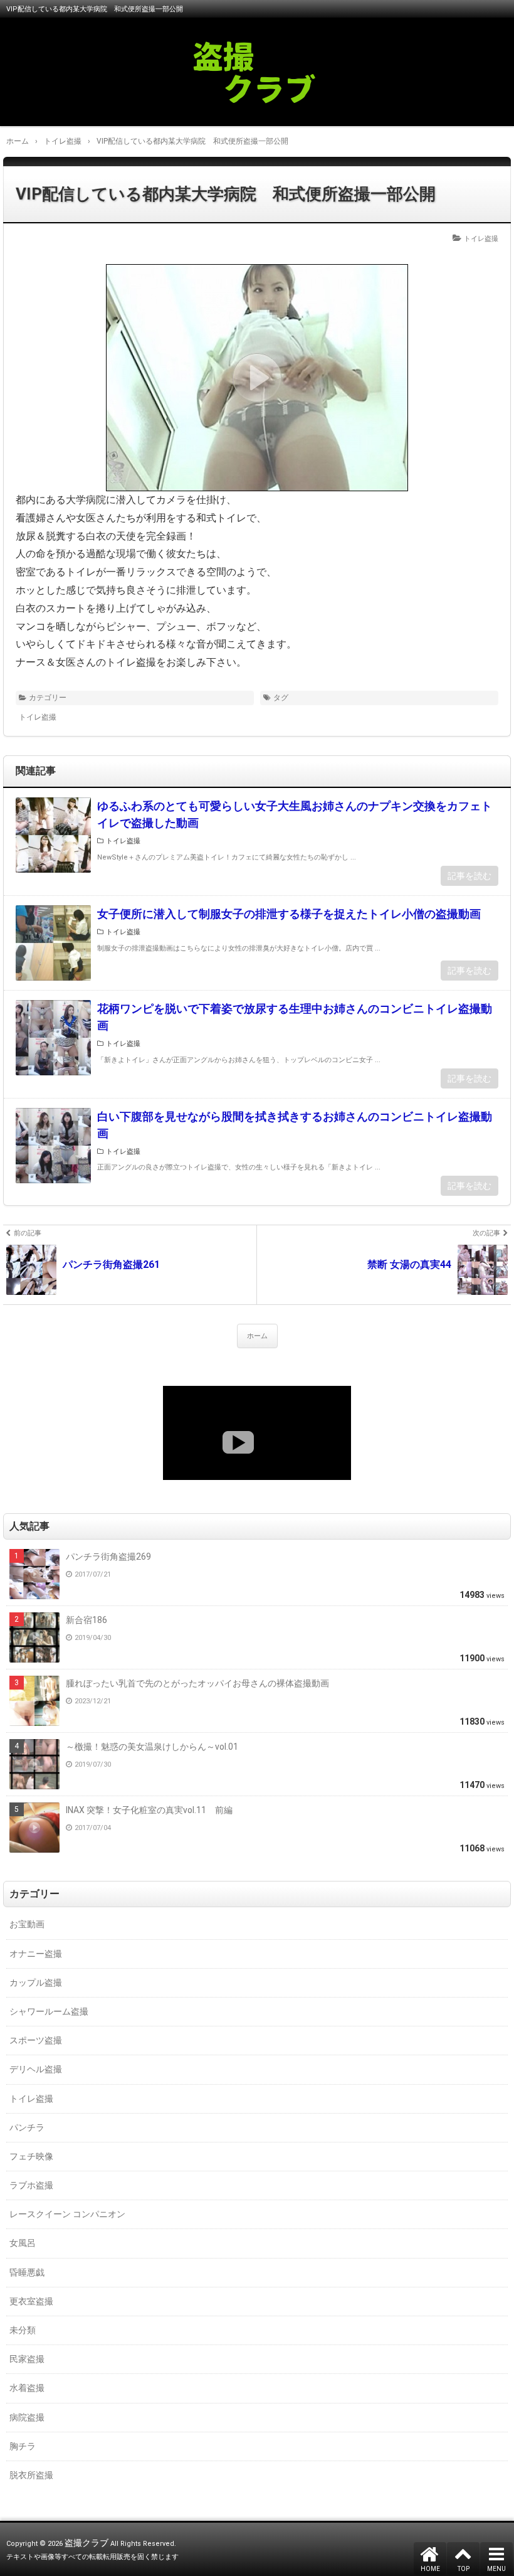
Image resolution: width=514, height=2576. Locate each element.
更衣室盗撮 (31, 2301)
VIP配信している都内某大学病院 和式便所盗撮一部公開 (226, 194)
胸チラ (23, 2446)
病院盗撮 (27, 2417)
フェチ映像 (31, 2156)
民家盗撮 (27, 2359)
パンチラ (27, 2127)
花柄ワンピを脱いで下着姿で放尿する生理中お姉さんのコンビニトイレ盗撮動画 (295, 1017)
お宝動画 (27, 1924)
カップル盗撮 (36, 1983)
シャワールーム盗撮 (49, 2011)
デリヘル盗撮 (36, 2069)
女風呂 (23, 2243)
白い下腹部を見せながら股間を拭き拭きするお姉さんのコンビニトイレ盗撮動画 (295, 1125)
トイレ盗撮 (481, 239)
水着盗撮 (27, 2388)
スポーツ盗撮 (36, 2040)
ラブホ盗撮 (31, 2185)
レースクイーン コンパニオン (67, 2214)
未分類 (23, 2330)
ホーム (257, 1336)
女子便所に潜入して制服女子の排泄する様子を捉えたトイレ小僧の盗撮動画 (289, 914)
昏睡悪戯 (27, 2272)
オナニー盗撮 (36, 1954)
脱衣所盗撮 (31, 2475)
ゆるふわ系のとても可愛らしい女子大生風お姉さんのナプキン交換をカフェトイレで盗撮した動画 (295, 814)
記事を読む (469, 876)
